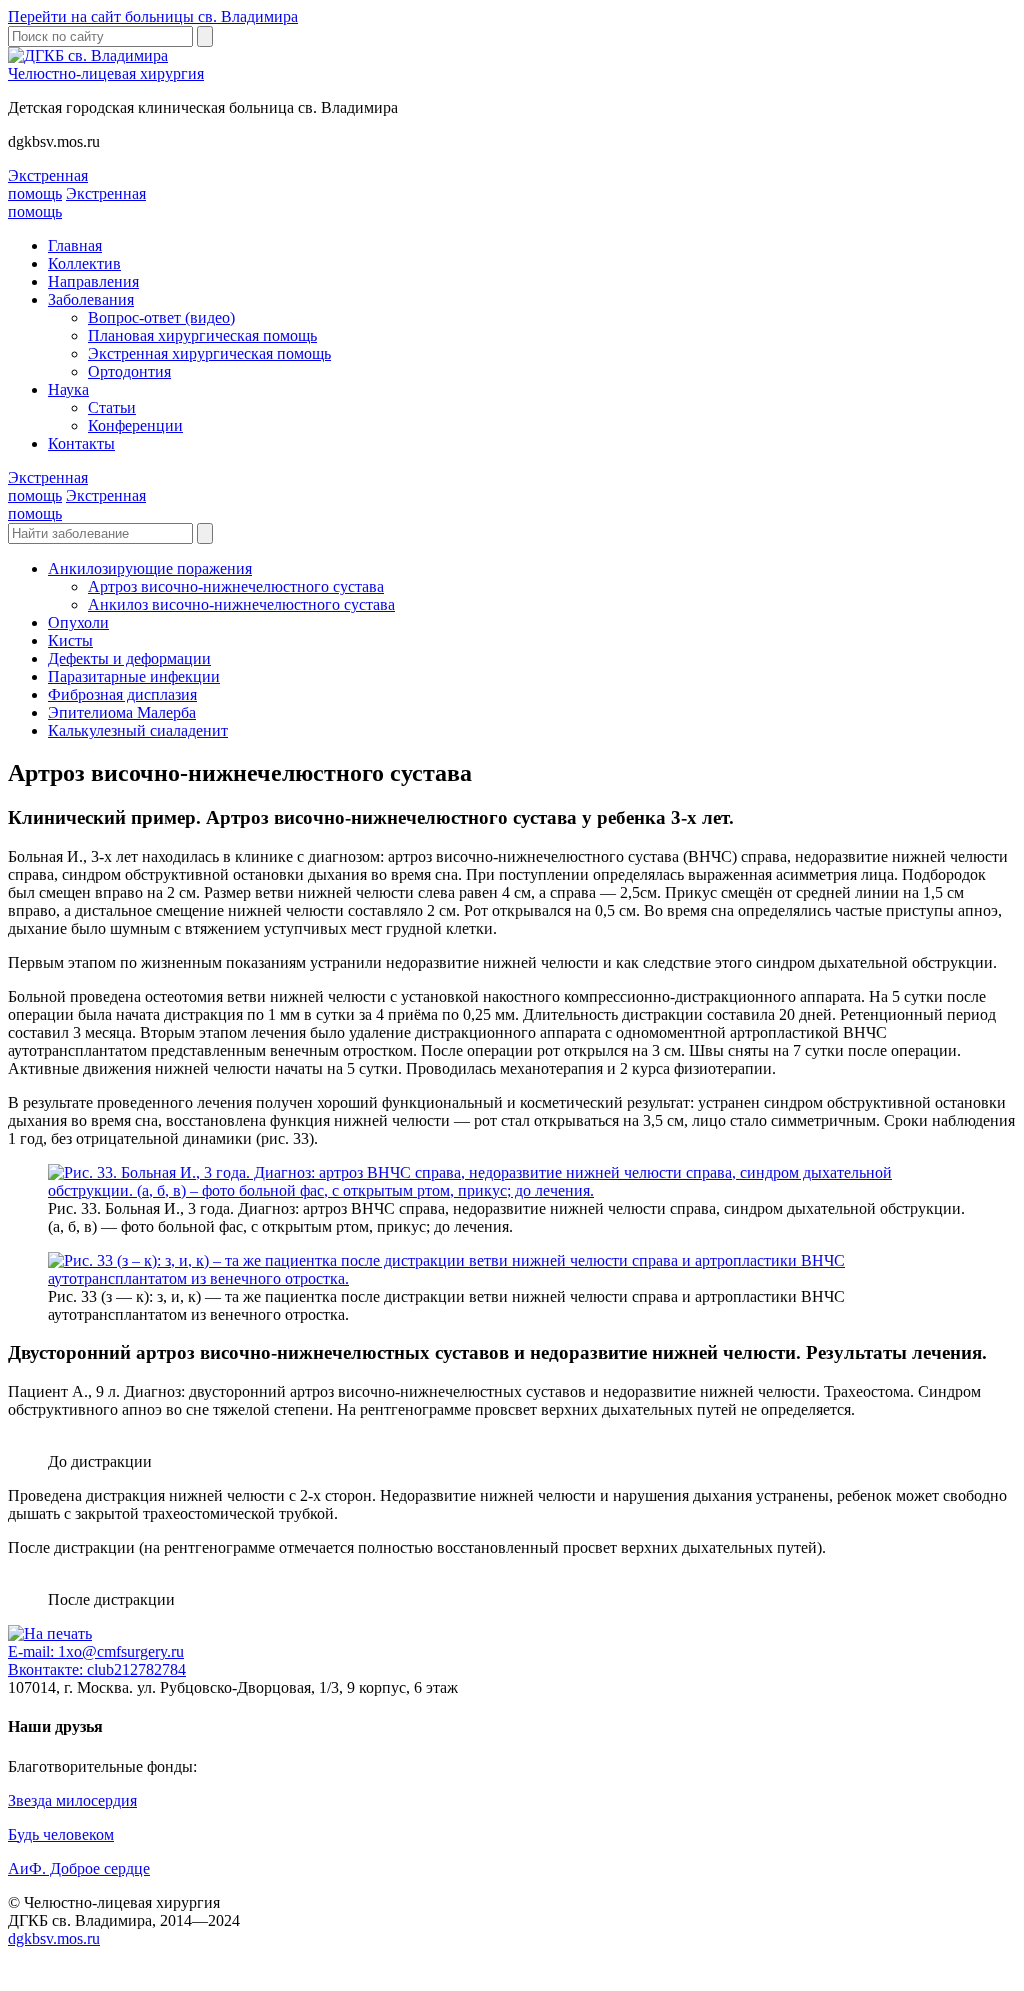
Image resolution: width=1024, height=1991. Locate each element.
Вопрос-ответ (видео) (161, 317)
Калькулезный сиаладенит (138, 730)
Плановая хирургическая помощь (202, 335)
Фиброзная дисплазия (122, 694)
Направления (93, 281)
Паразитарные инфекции (134, 676)
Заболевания (91, 299)
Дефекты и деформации (129, 658)
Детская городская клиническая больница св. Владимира (203, 107)
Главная (75, 245)
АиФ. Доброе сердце (79, 1868)
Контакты (81, 443)
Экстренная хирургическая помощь (209, 353)
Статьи (112, 407)
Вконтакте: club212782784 (97, 1669)
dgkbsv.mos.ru (54, 141)
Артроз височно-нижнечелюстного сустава (236, 586)
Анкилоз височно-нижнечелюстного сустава (241, 604)
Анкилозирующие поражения (150, 568)
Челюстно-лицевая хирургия (106, 73)
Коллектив (84, 263)
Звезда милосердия (72, 1800)
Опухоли (78, 622)
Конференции (135, 425)
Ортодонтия (129, 371)
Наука (68, 389)
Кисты (70, 640)
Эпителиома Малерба (122, 712)
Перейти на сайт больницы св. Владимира (153, 16)
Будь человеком (61, 1834)
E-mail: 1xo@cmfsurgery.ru (96, 1651)
